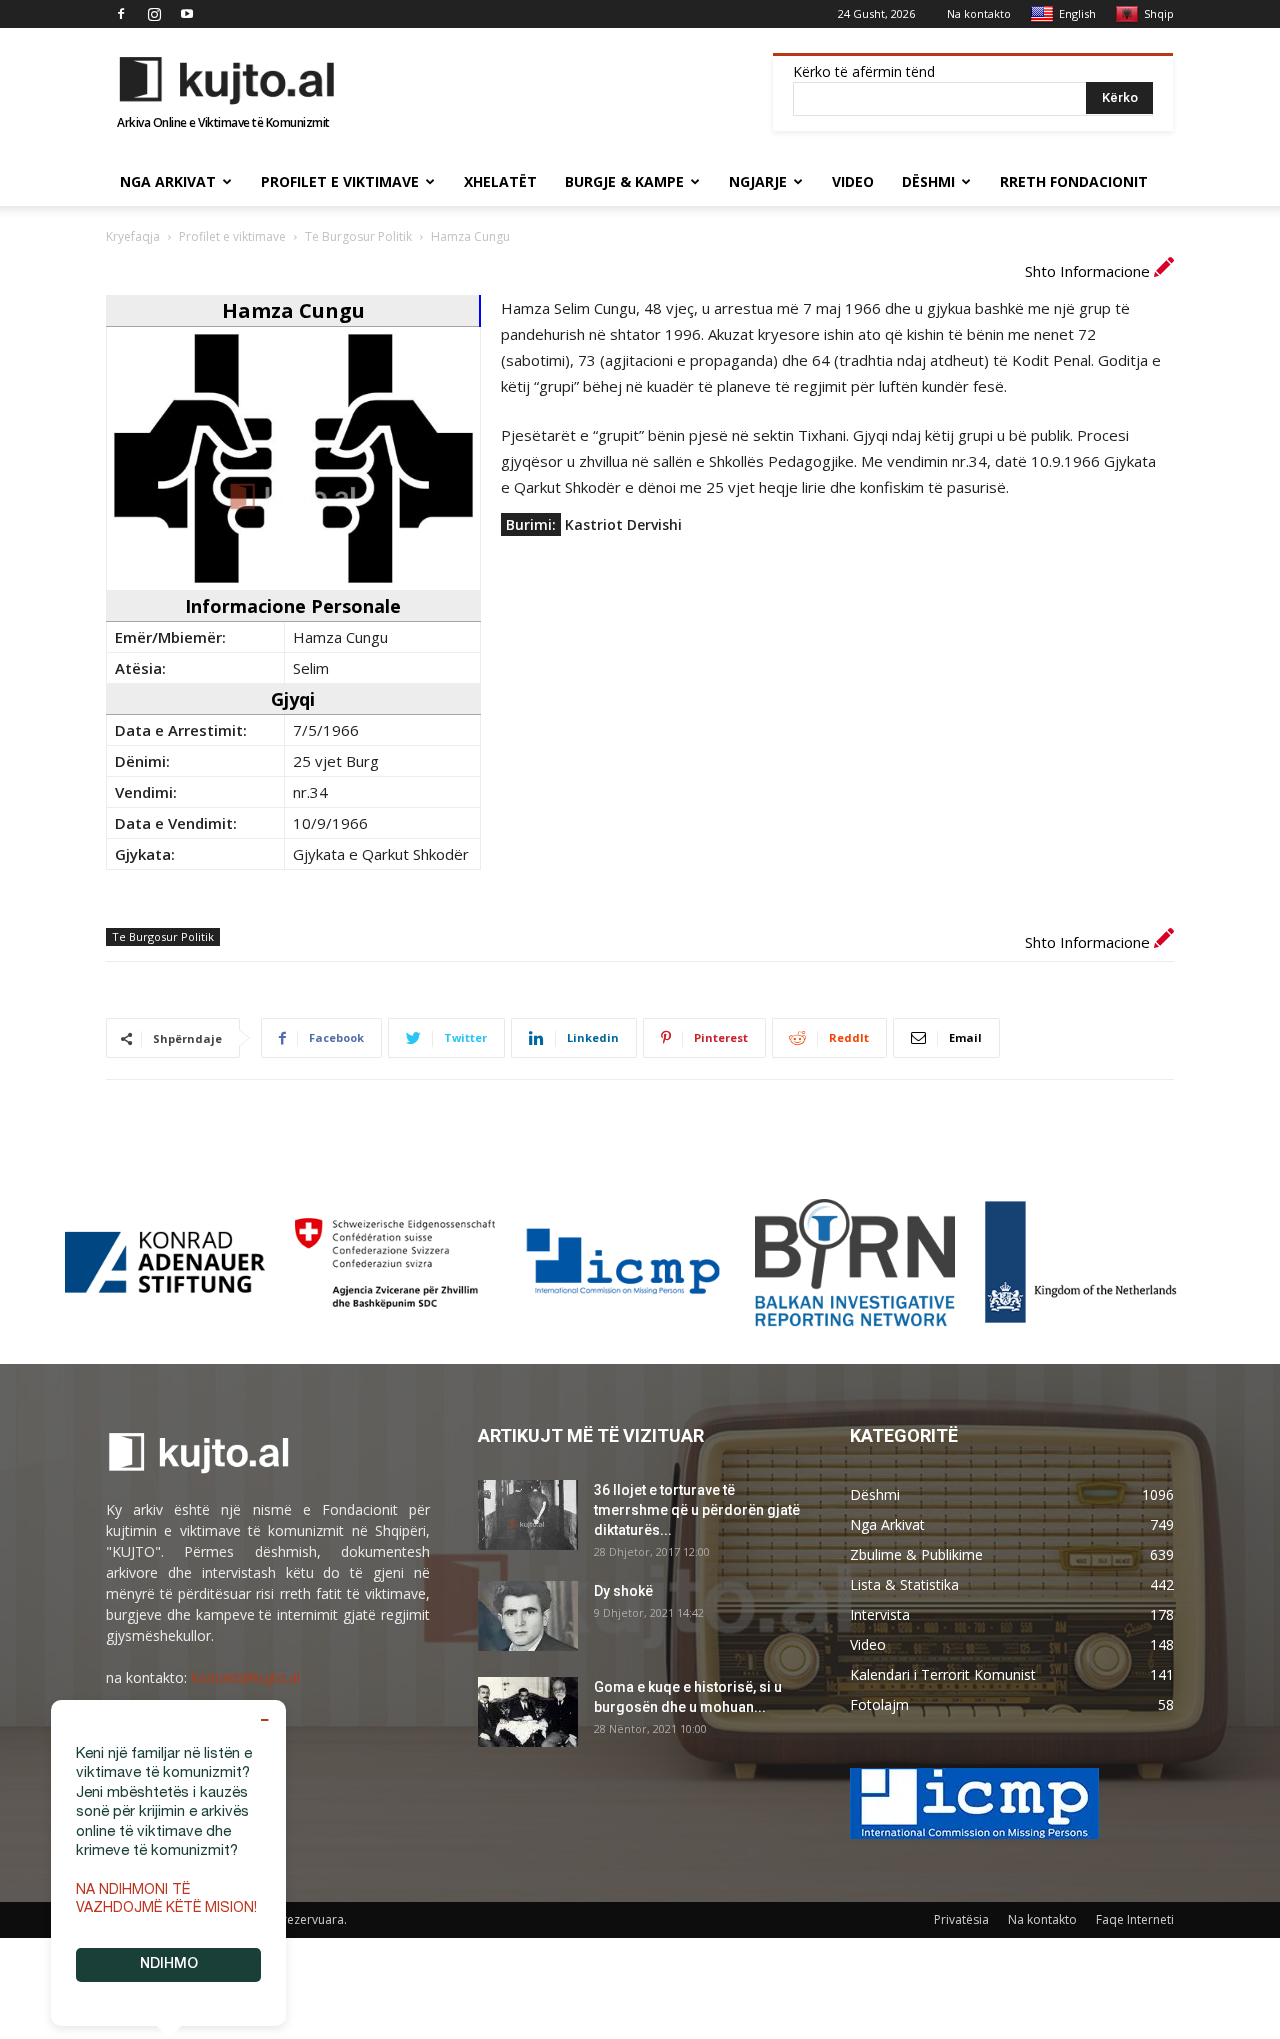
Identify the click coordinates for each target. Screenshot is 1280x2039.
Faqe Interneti (1135, 1919)
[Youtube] (187, 14)
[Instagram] (154, 14)
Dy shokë (623, 1591)
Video (853, 181)
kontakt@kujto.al (245, 1677)
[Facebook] (121, 14)
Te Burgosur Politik (358, 236)
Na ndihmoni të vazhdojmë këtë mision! (166, 1900)
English (1077, 13)
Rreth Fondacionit (1074, 181)
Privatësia (961, 1919)
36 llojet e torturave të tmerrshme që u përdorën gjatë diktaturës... (697, 1510)
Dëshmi (928, 181)
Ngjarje (758, 181)
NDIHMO (169, 1965)
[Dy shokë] (528, 1616)
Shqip (1159, 13)
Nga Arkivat (168, 181)
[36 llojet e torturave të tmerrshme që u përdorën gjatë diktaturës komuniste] (528, 1515)
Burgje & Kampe (624, 181)
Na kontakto (979, 13)
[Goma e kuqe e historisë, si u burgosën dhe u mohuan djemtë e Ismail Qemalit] (528, 1712)
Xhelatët (500, 181)
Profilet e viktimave (232, 236)
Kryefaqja (133, 236)
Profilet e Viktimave (340, 181)
